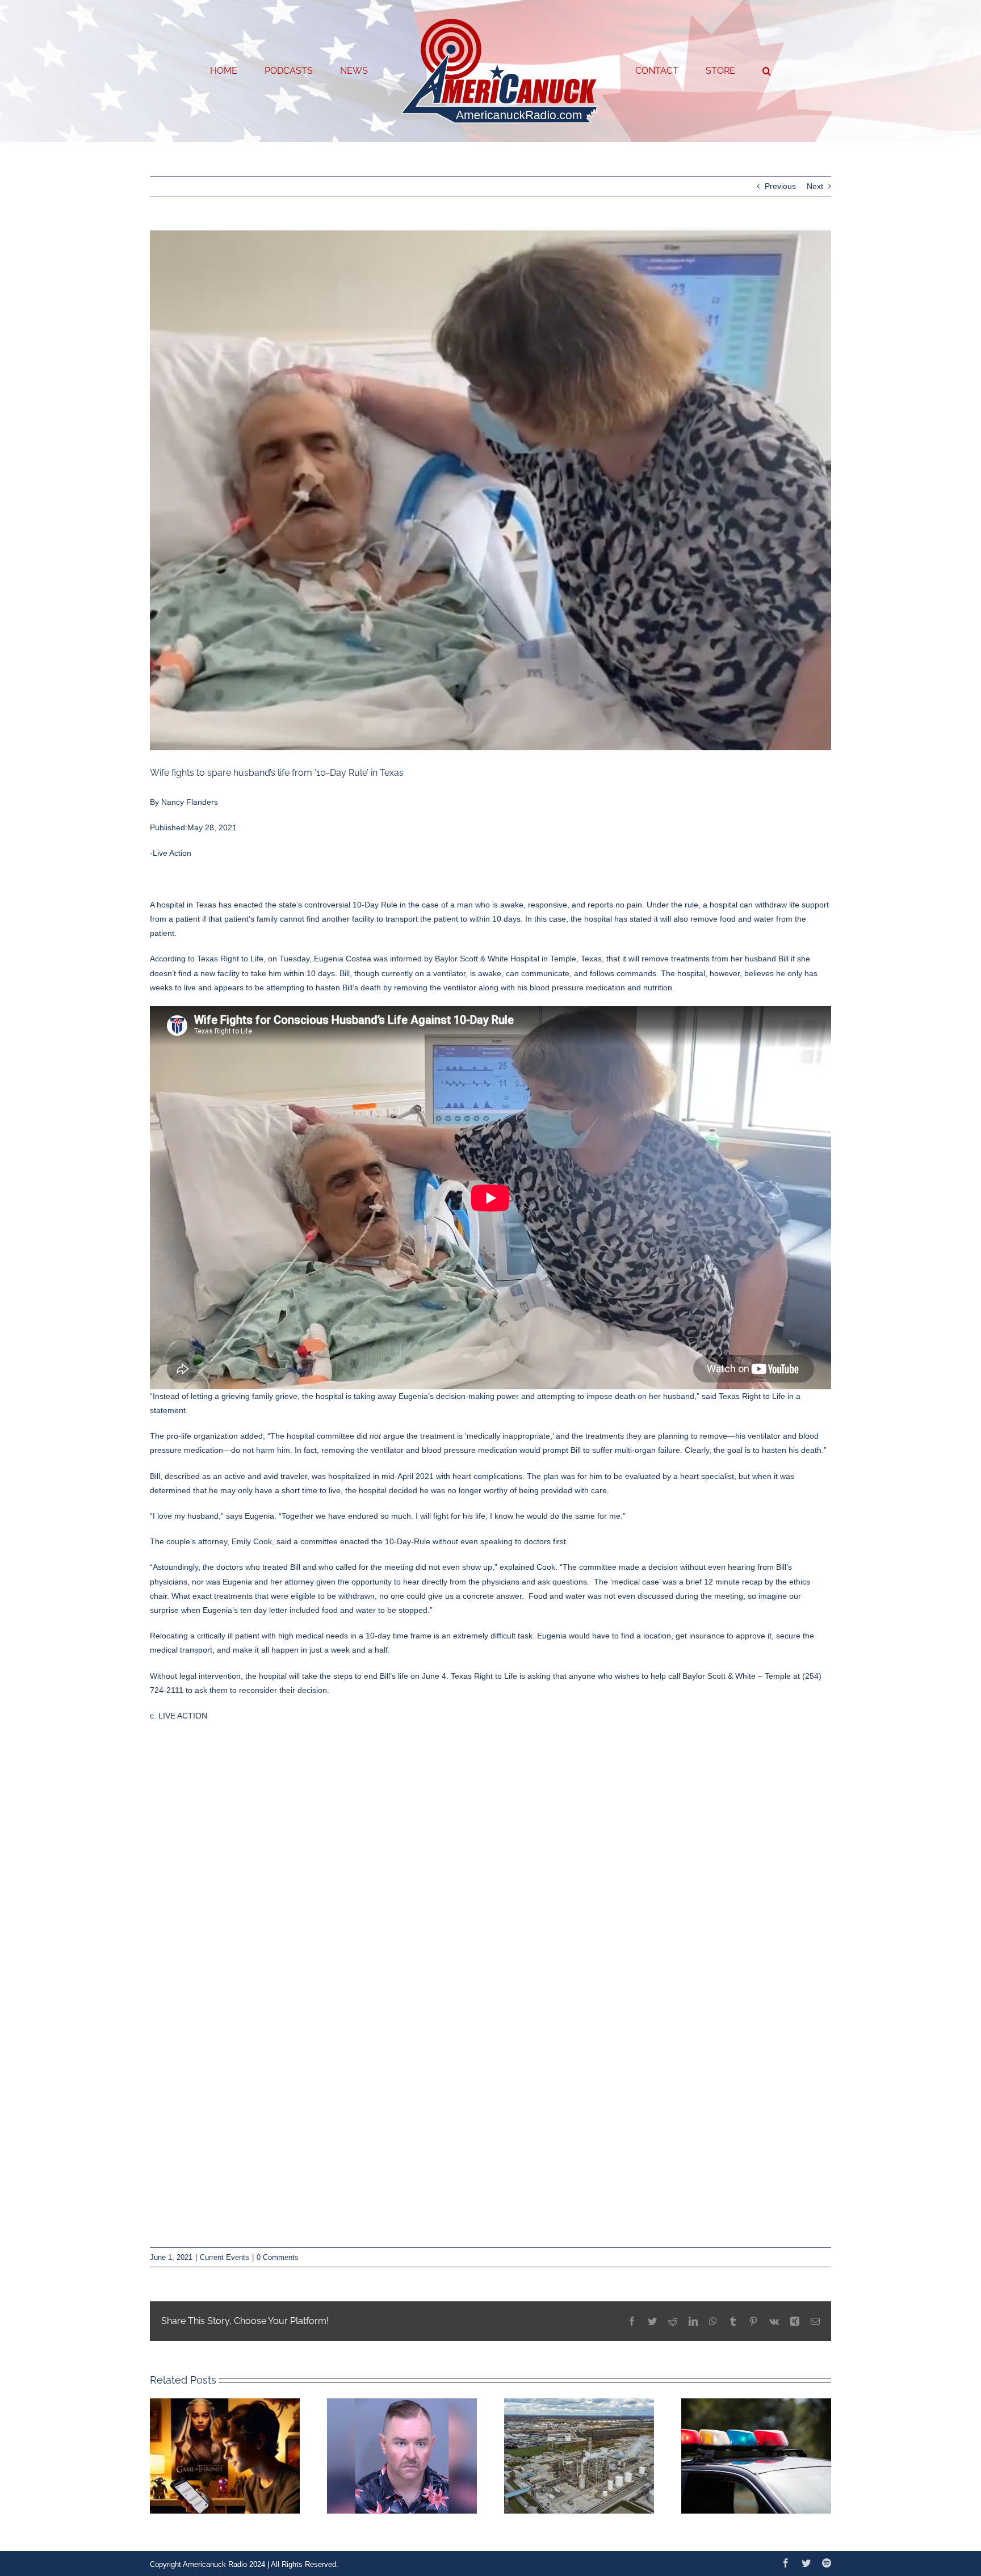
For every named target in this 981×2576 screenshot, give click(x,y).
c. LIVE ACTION (179, 1716)
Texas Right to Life (230, 959)
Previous (780, 186)
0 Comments (278, 2257)
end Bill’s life (386, 1676)
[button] (721, 71)
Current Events (225, 2257)
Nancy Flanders (190, 802)
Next (815, 186)
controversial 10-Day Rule (351, 905)
